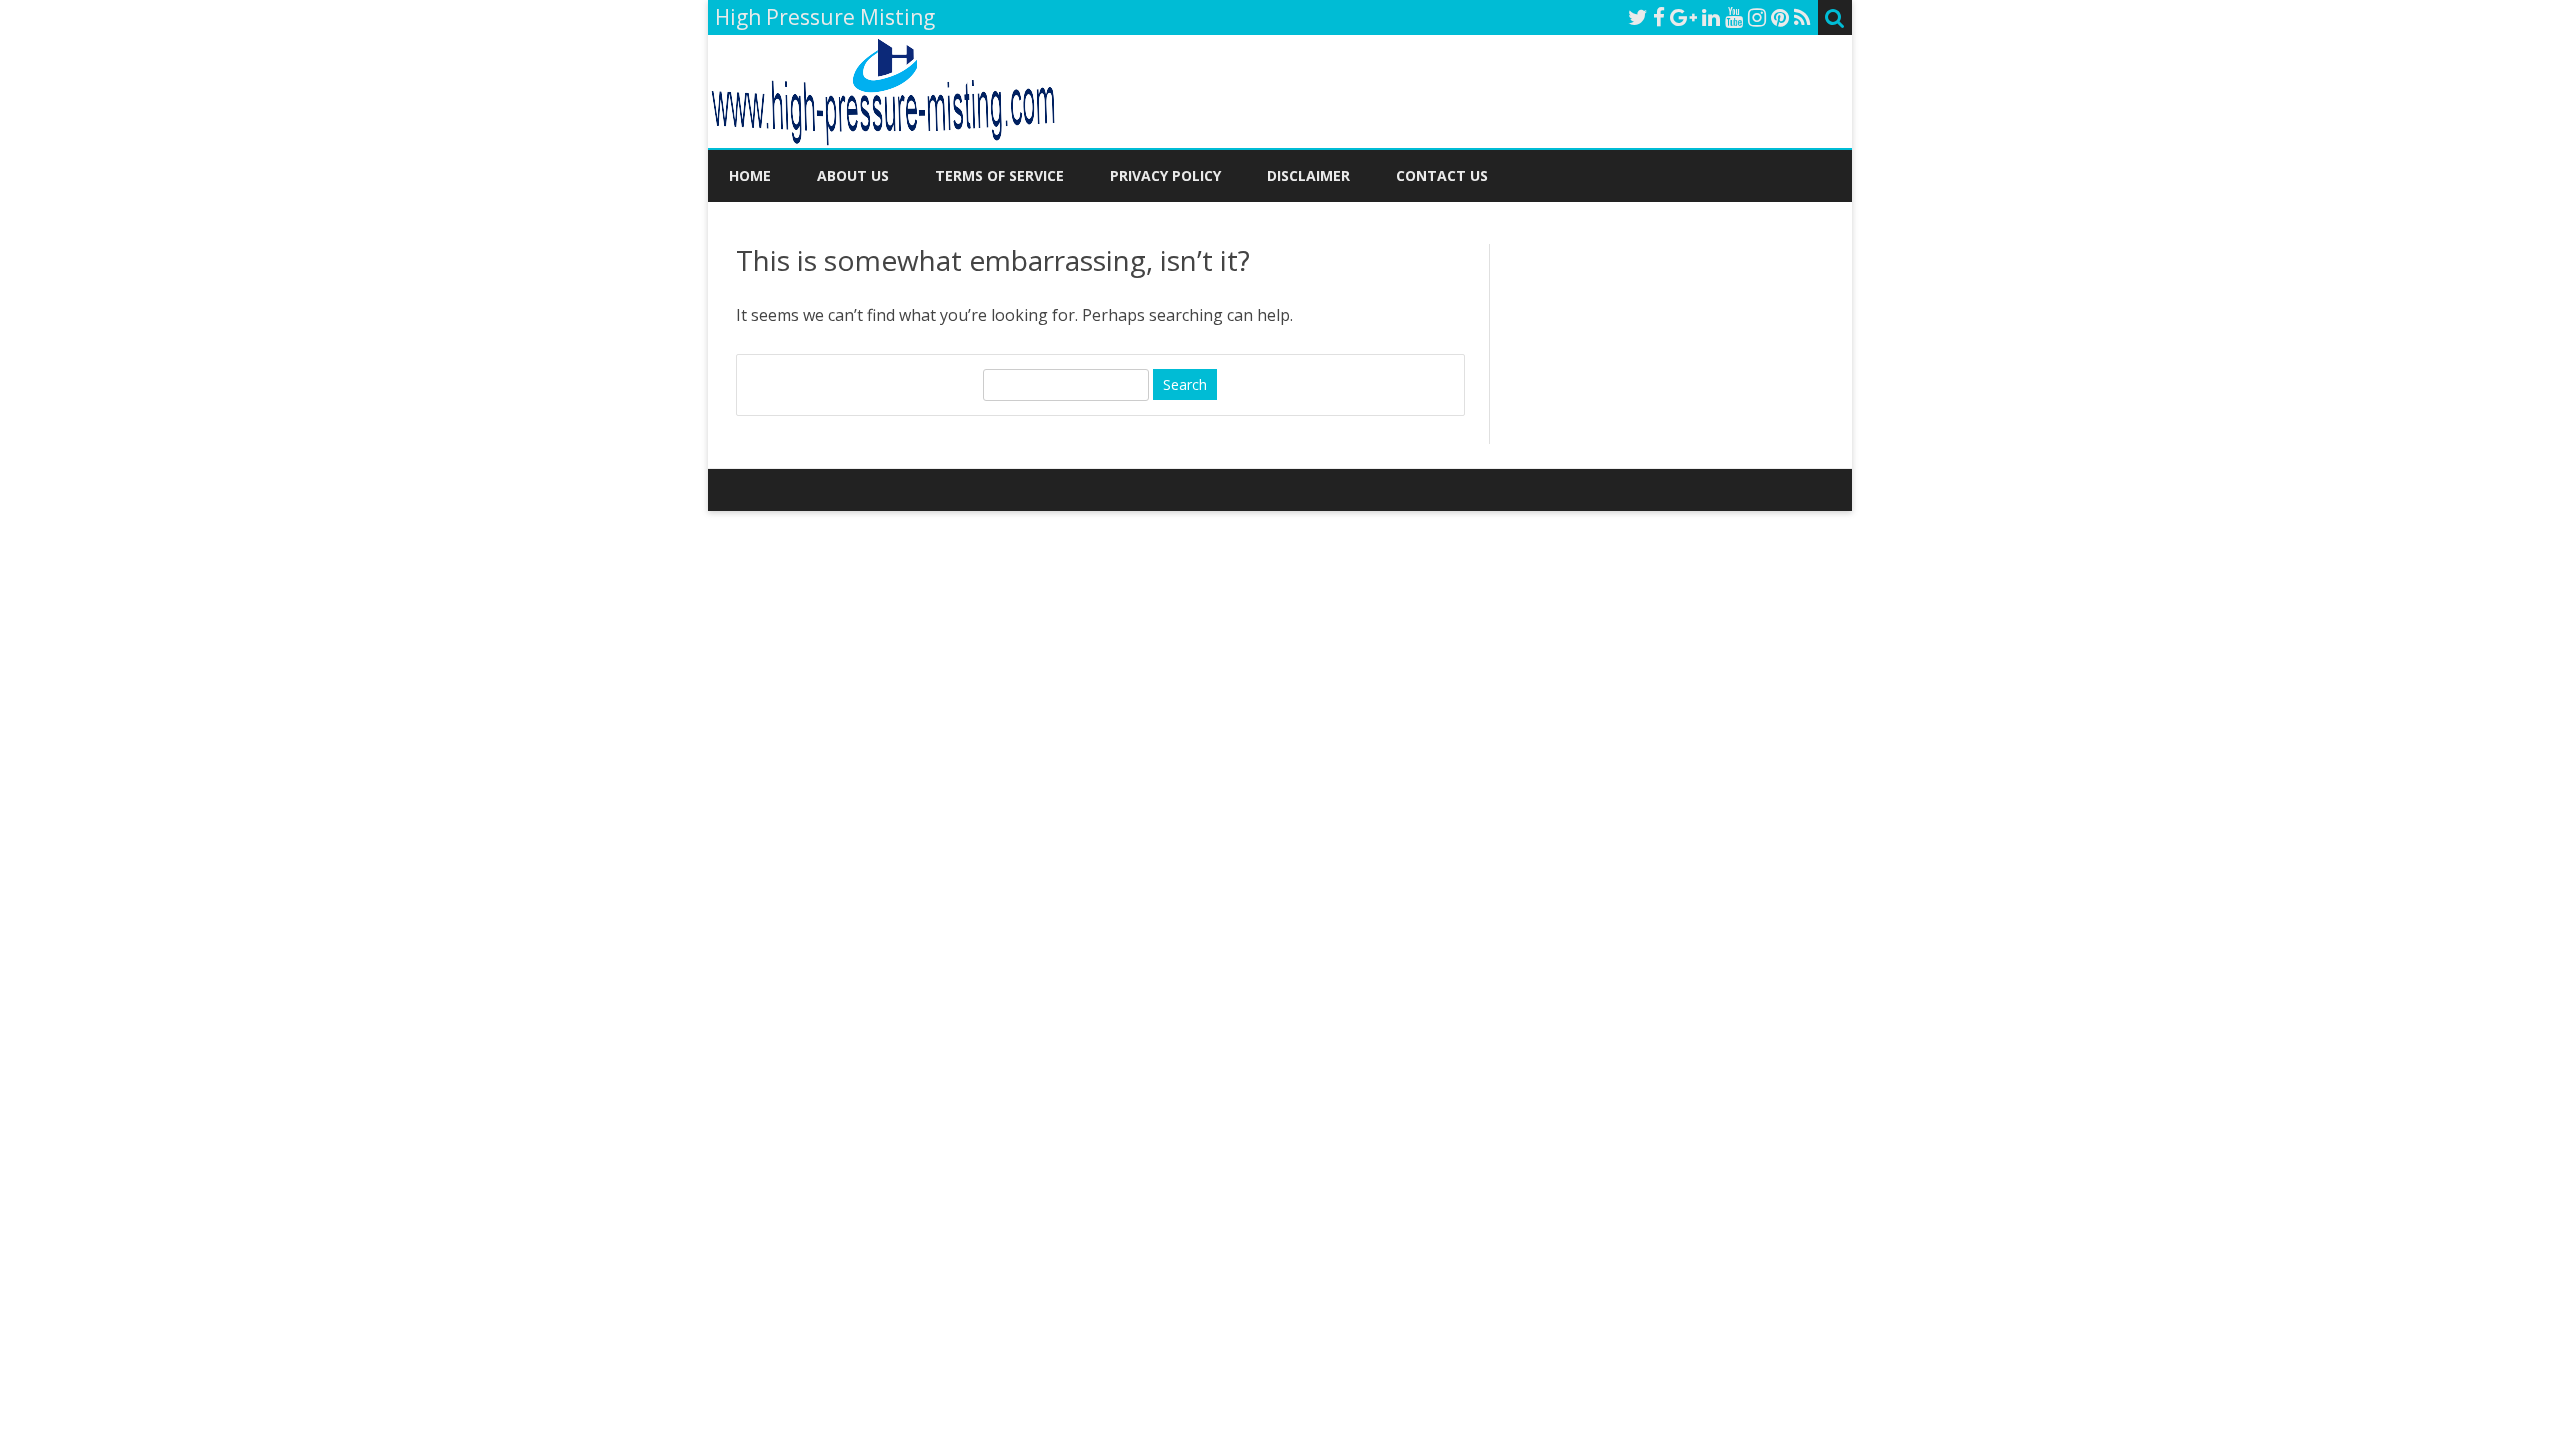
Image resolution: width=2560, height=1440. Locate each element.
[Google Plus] (1683, 17)
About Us (853, 175)
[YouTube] (1734, 17)
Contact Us (1442, 175)
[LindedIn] (1711, 17)
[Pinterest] (1780, 17)
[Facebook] (1659, 17)
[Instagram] (1757, 17)
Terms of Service (999, 175)
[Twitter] (1638, 17)
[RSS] (1802, 17)
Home (750, 175)
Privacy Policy (1165, 175)
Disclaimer (1308, 175)
